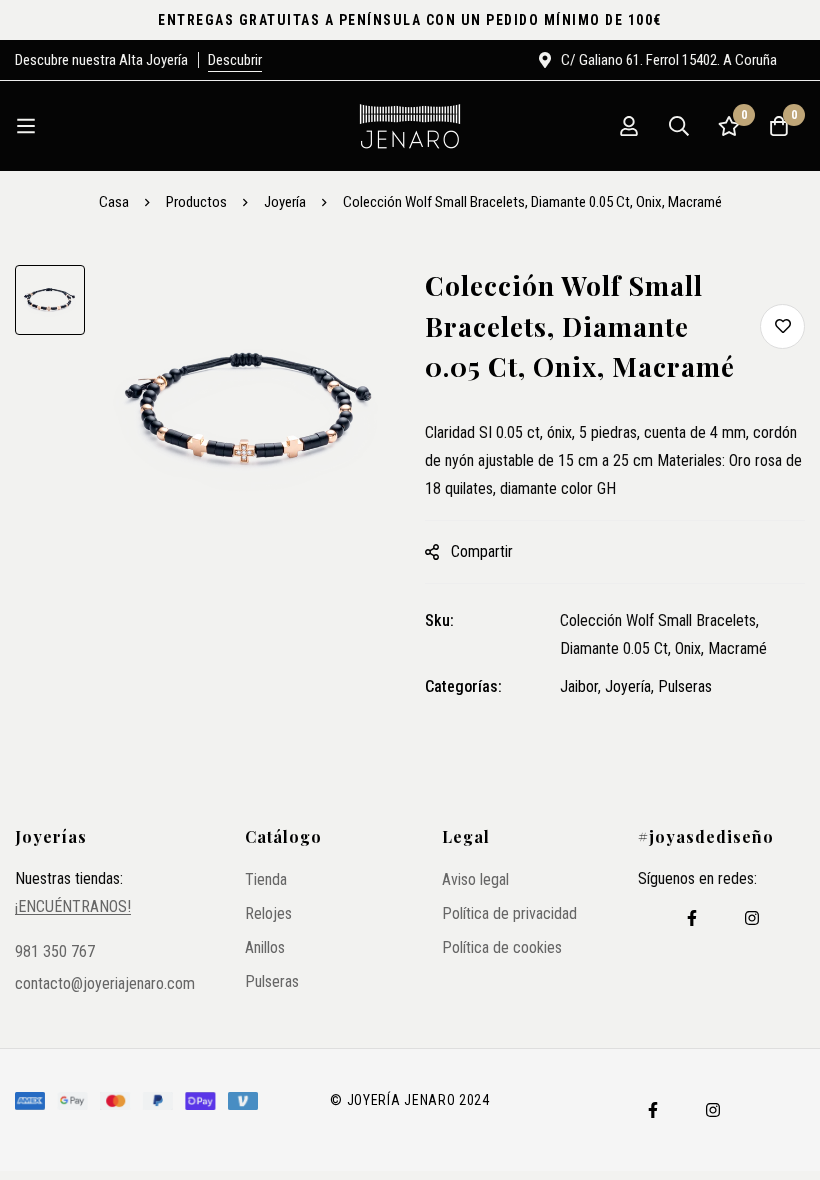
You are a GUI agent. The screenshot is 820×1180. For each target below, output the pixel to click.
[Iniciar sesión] (629, 126)
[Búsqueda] (679, 126)
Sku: (439, 620)
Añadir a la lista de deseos (782, 326)
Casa (114, 202)
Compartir (482, 551)
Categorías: (463, 686)
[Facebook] (692, 918)
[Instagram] (752, 918)
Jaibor (579, 686)
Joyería (285, 202)
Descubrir (235, 60)
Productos (196, 202)
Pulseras (685, 686)
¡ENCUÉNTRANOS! (73, 907)
